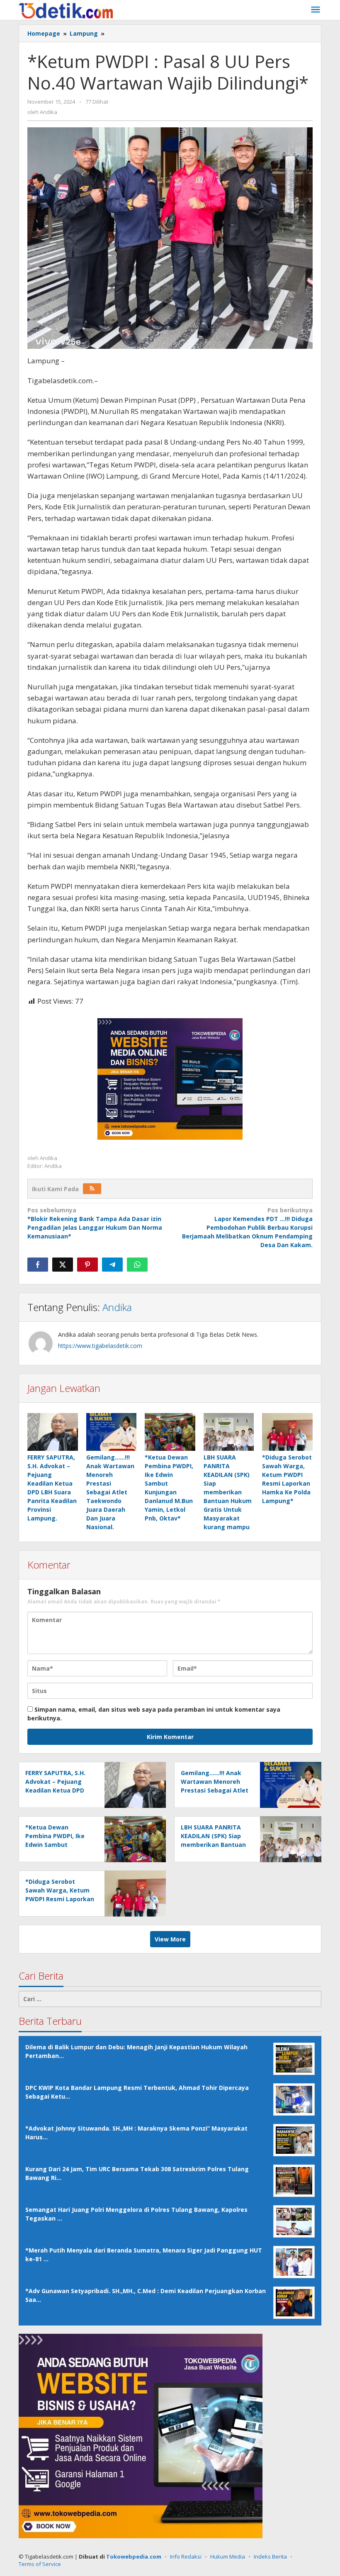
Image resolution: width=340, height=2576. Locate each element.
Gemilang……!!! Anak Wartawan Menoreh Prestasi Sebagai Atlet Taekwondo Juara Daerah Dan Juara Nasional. (110, 1492)
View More (170, 1939)
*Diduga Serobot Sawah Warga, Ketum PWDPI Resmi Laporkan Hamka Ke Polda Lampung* (60, 1899)
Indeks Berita (270, 2557)
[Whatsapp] (137, 1265)
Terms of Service (40, 2564)
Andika (117, 1307)
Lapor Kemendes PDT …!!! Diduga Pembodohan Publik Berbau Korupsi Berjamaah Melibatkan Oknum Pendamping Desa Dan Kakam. (247, 1227)
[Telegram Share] (112, 1265)
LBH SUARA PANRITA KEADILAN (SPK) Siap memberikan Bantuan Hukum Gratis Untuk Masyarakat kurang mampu (228, 1492)
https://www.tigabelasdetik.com (100, 1346)
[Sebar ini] (38, 1265)
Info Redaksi (186, 2557)
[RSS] (92, 1189)
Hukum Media (228, 2557)
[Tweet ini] (63, 1265)
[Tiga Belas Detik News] (66, 10)
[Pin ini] (87, 1265)
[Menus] (316, 10)
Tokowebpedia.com (134, 2557)
